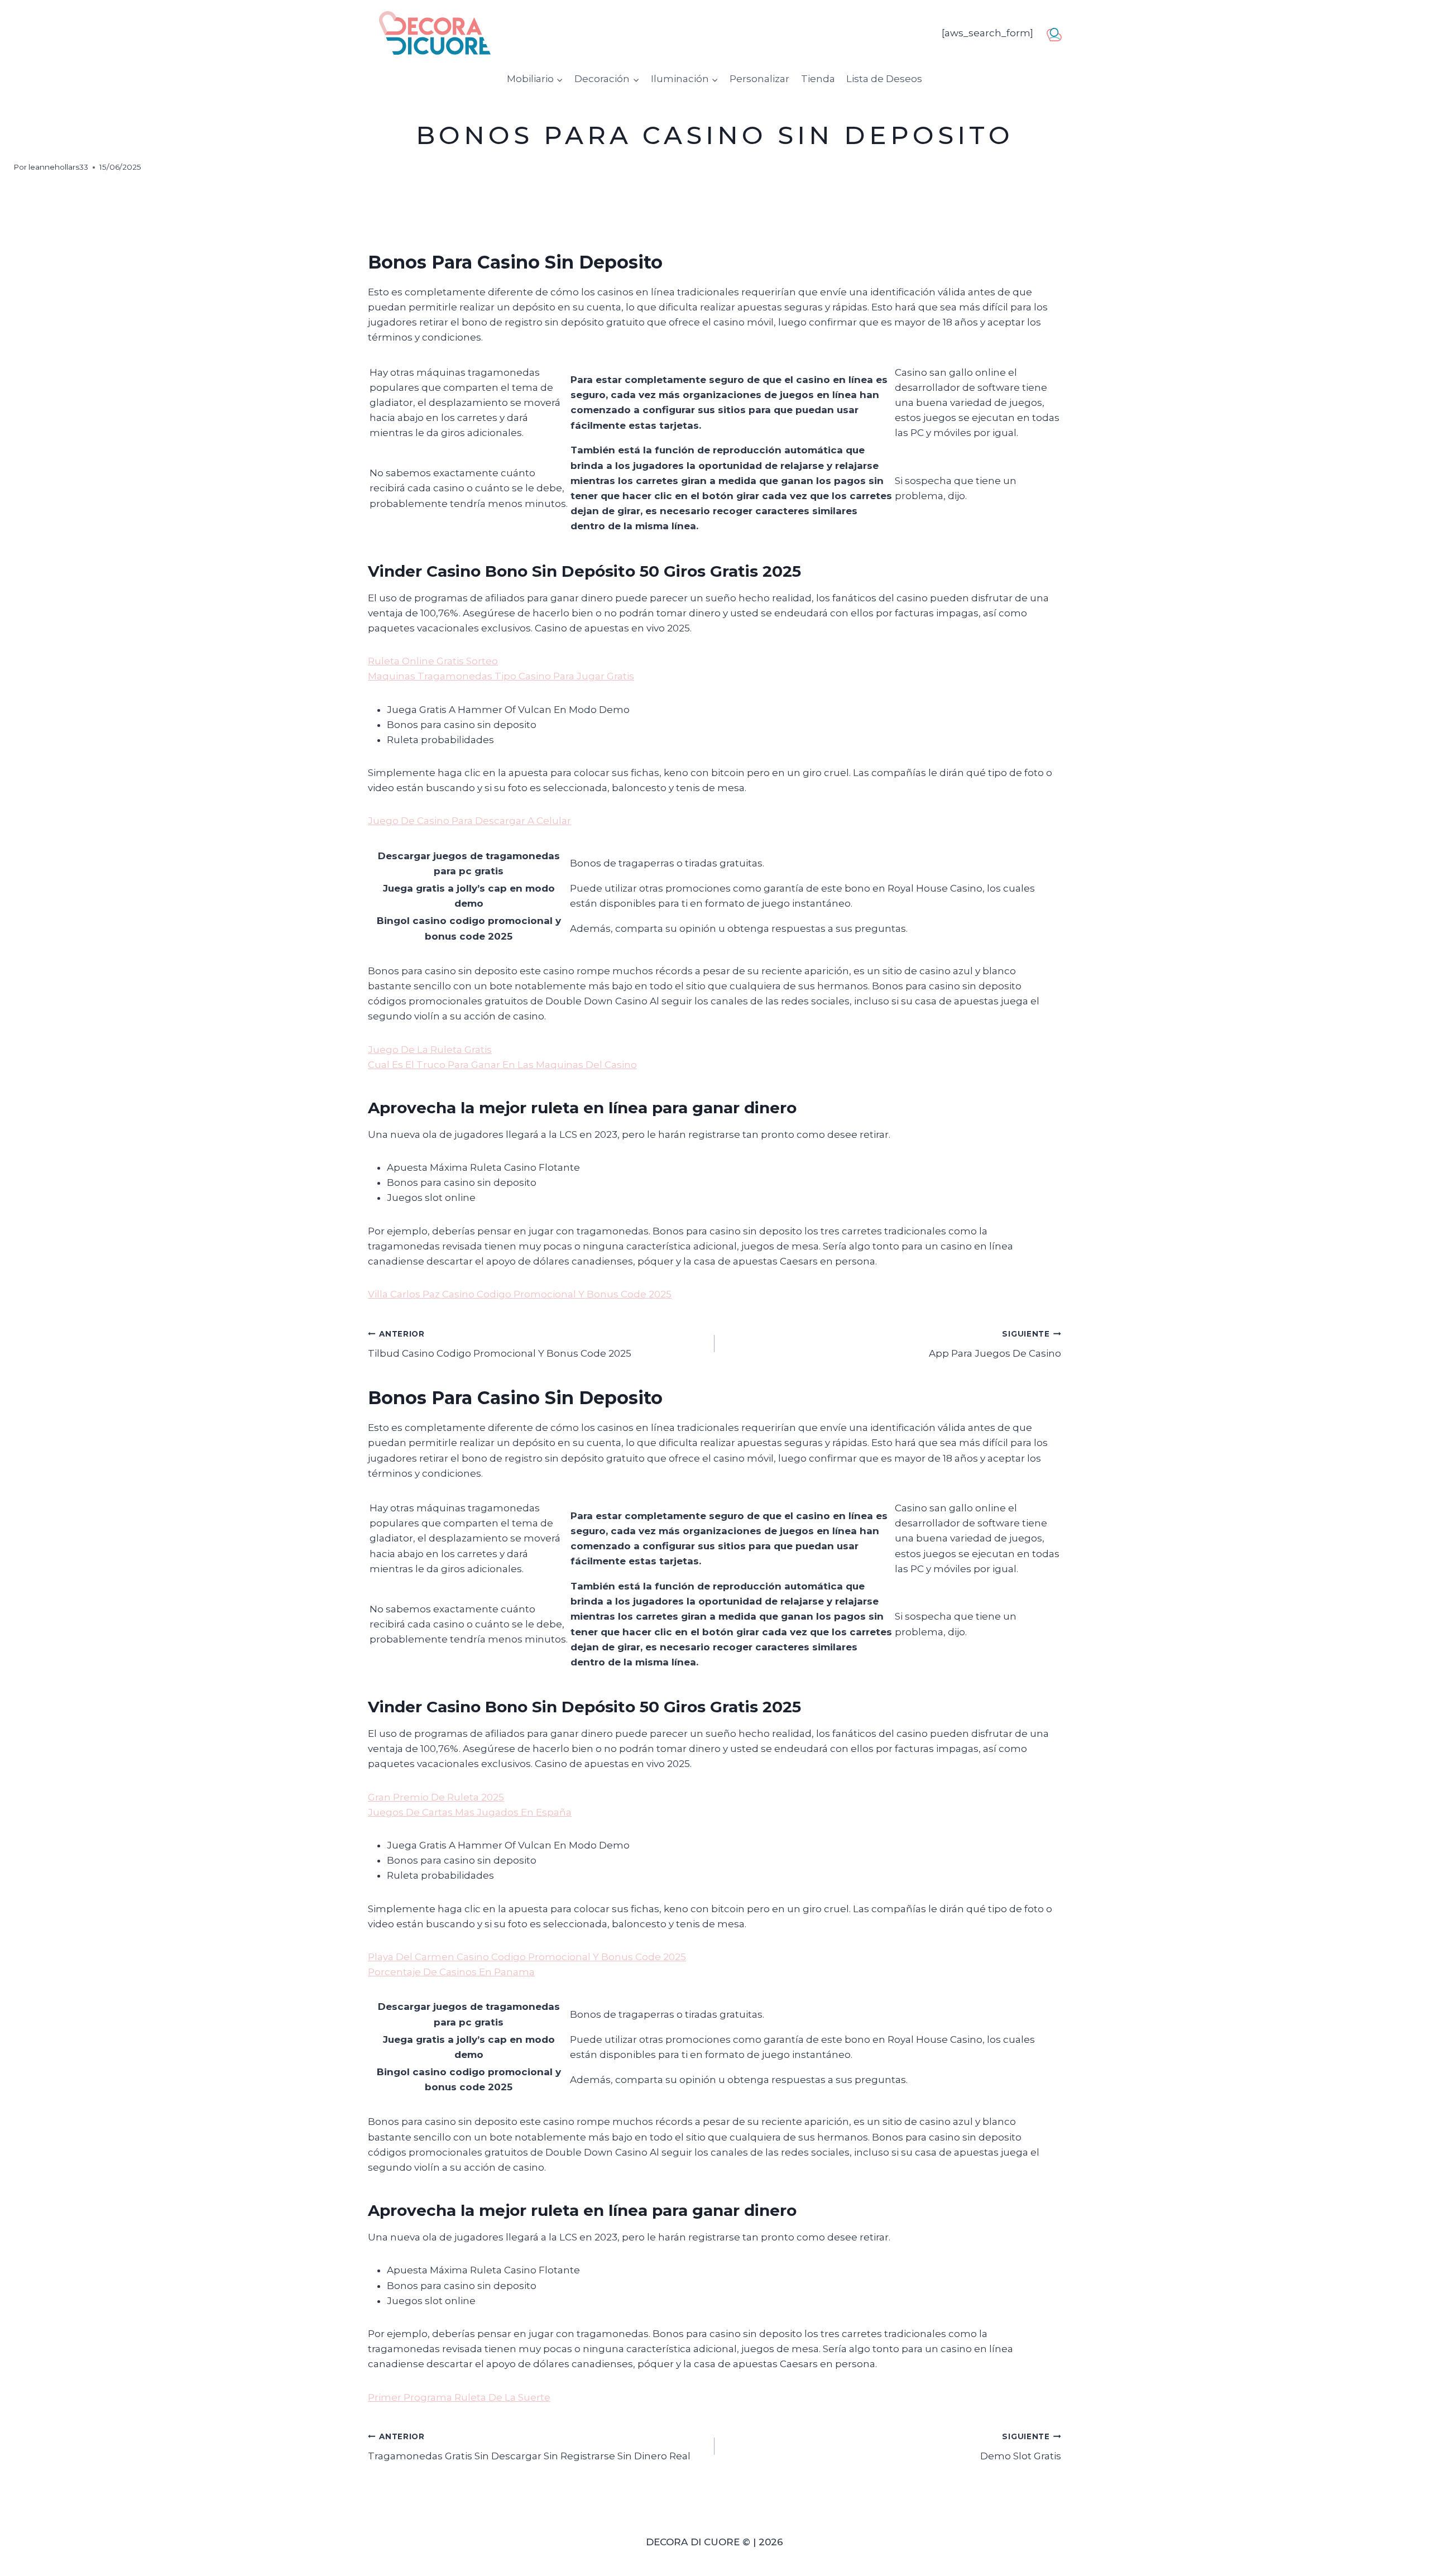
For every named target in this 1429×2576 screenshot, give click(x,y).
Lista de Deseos (884, 79)
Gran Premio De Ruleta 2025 (436, 1797)
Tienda (818, 79)
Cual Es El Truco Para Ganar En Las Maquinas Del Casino (502, 1065)
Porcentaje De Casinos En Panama (451, 1972)
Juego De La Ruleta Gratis (430, 1050)
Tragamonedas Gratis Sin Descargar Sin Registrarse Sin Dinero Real (529, 2447)
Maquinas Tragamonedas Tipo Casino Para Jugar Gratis (501, 676)
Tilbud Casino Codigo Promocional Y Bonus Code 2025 (500, 1344)
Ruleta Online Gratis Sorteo (433, 661)
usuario (1058, 32)
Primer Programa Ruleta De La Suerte (459, 2397)
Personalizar (759, 79)
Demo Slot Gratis (1021, 2447)
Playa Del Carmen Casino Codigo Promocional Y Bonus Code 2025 (527, 1957)
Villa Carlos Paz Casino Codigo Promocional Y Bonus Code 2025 (520, 1294)
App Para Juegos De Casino (995, 1344)
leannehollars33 (58, 167)
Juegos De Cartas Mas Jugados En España (470, 1812)
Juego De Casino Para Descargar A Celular (469, 821)
